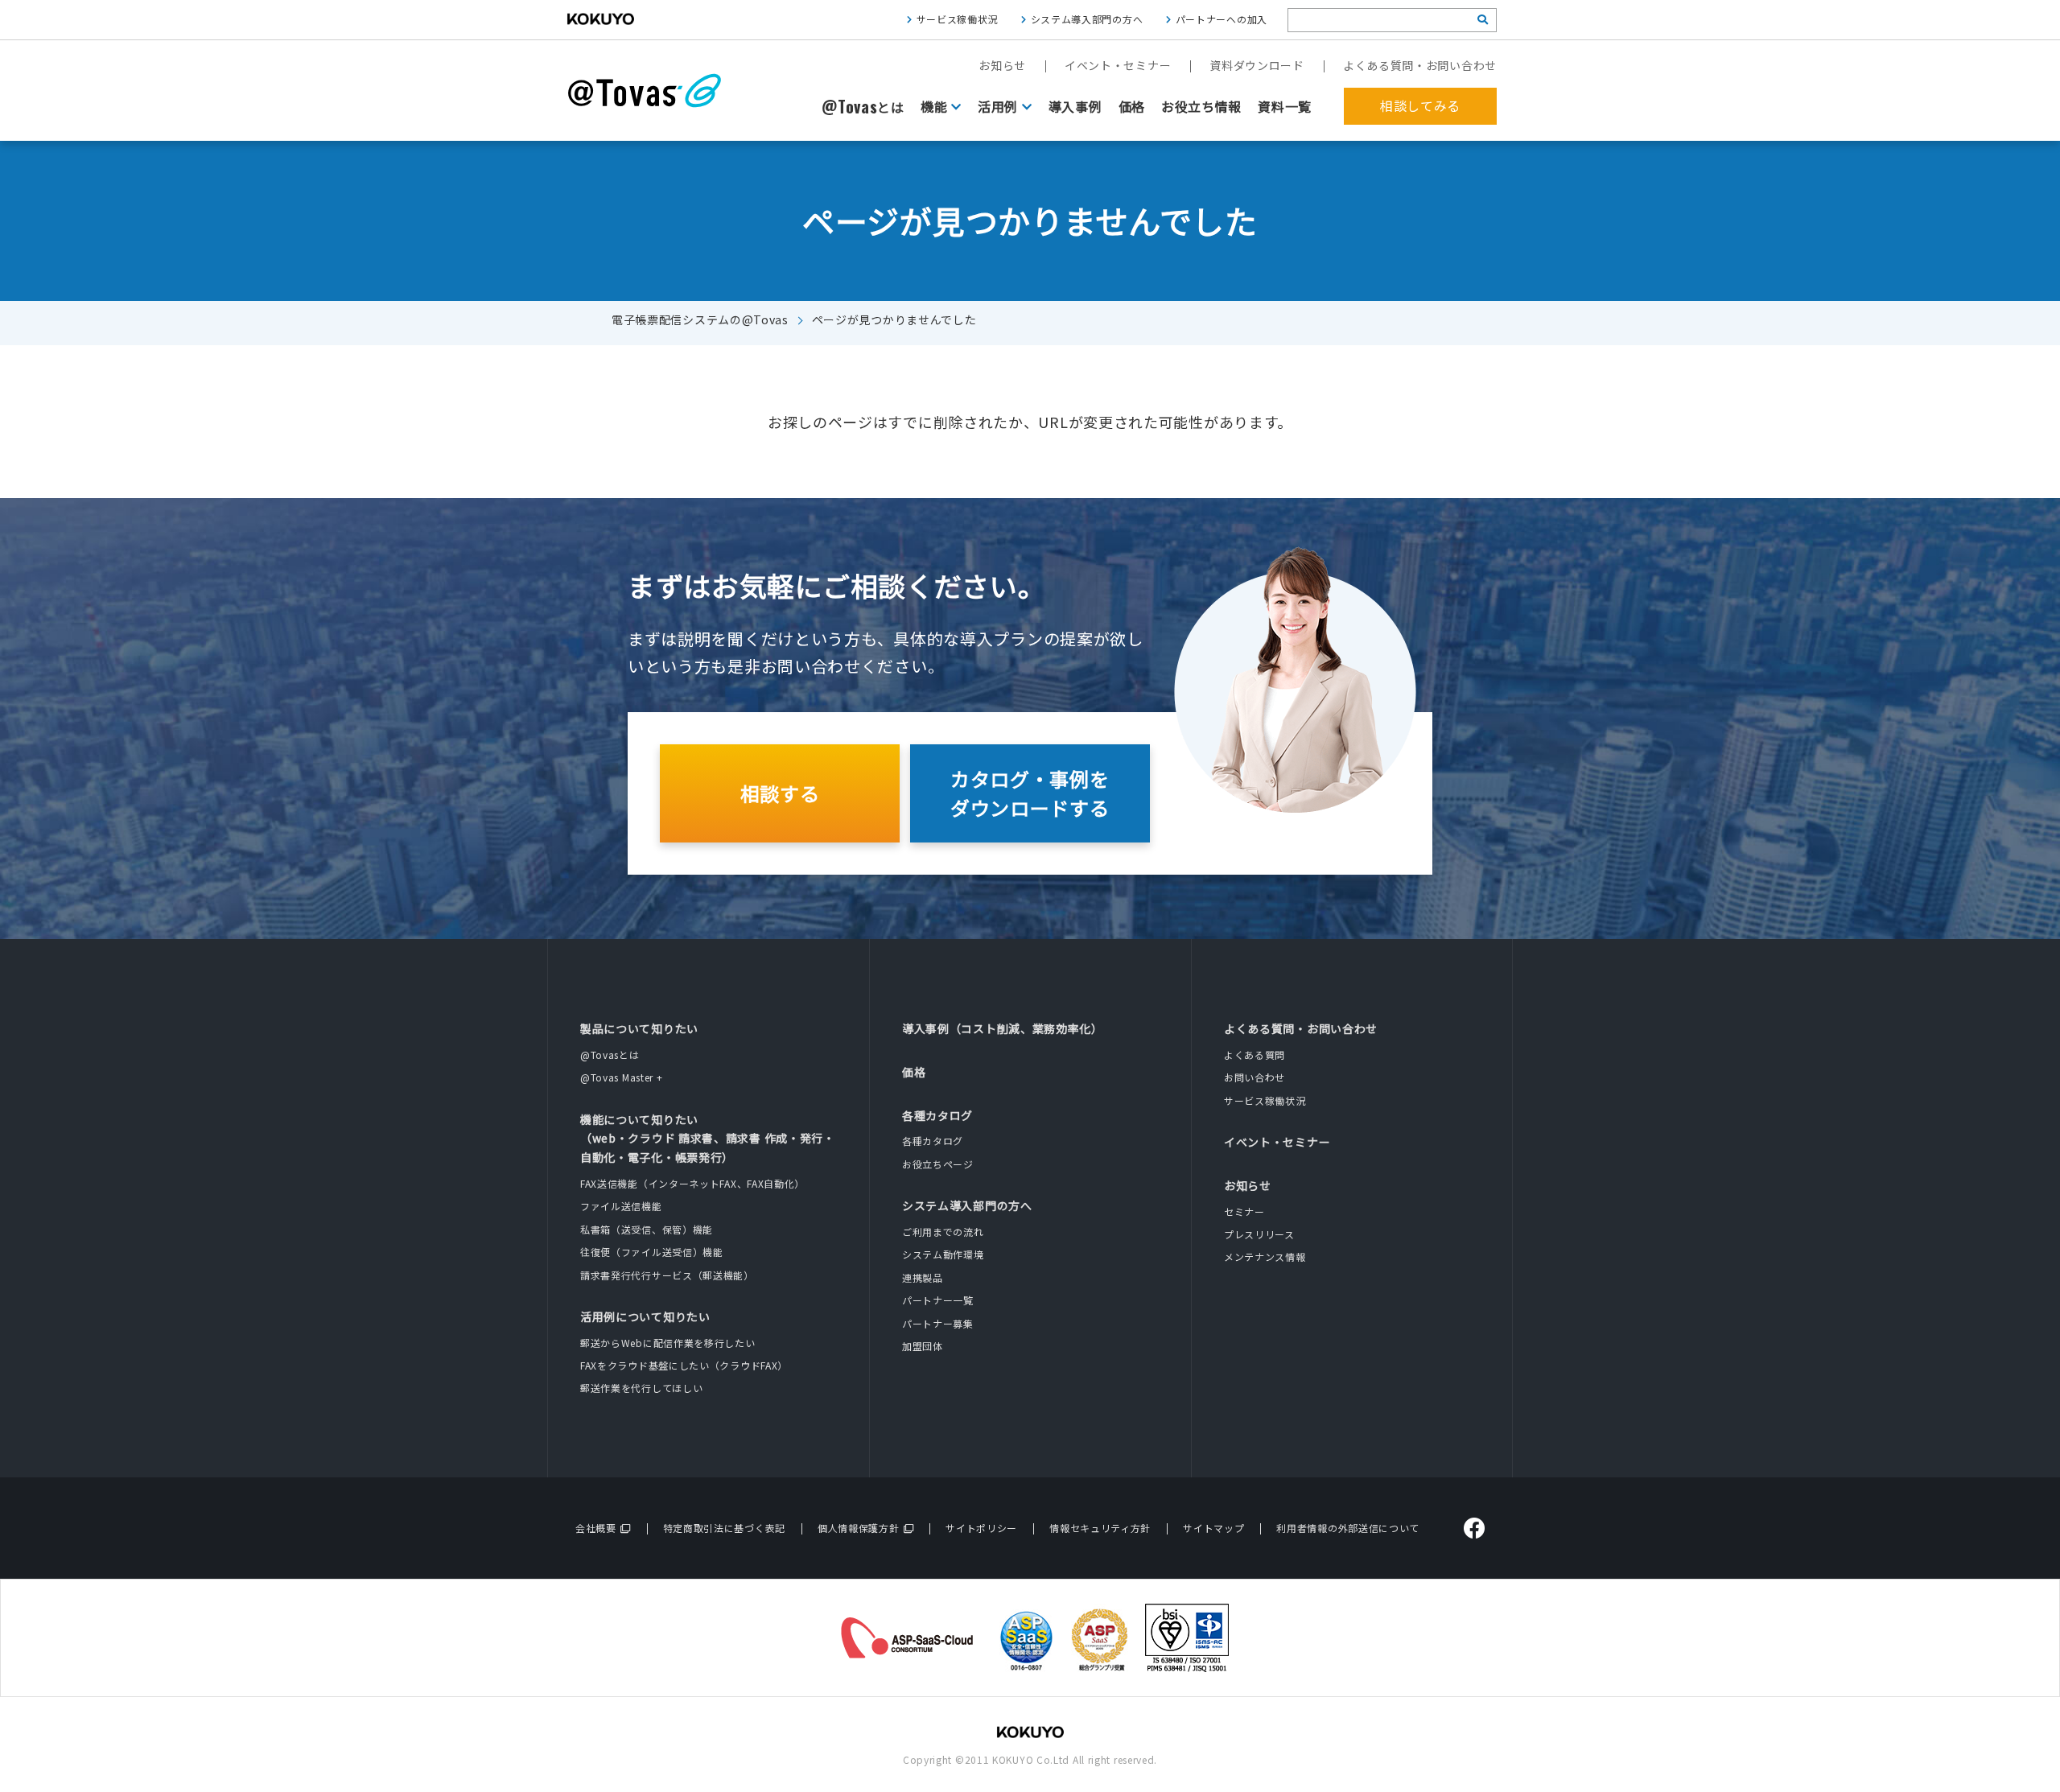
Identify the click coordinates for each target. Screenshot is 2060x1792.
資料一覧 (1285, 106)
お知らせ (1002, 65)
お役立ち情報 (1201, 106)
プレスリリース (1259, 1234)
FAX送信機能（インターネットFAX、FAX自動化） (692, 1183)
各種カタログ (937, 1115)
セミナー (1244, 1211)
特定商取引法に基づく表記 (724, 1528)
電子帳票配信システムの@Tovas (700, 319)
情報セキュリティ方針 (1100, 1528)
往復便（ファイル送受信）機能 (652, 1252)
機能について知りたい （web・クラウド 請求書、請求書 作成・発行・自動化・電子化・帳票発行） (708, 1139)
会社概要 (596, 1528)
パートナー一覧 (938, 1300)
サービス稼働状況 (958, 19)
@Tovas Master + (622, 1077)
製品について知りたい (639, 1028)
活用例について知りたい (645, 1316)
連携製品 (923, 1277)
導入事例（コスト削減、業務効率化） (1003, 1028)
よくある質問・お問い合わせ (1420, 65)
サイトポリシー (981, 1528)
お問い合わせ (1255, 1077)
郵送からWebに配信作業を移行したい (668, 1343)
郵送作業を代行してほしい (641, 1388)
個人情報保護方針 (859, 1528)
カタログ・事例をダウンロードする (1030, 793)
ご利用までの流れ (943, 1232)
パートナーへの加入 (1222, 19)
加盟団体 (923, 1346)
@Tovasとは (610, 1055)
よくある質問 (1255, 1055)
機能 (934, 106)
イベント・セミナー (1118, 65)
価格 (1132, 106)
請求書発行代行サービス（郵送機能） (667, 1275)
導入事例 (1075, 106)
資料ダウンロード (1257, 65)
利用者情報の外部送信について (1348, 1528)
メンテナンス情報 (1265, 1256)
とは (863, 107)
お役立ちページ (938, 1164)
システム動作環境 (943, 1254)
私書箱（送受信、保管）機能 (647, 1229)
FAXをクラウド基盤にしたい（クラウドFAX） (684, 1365)
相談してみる (1420, 105)
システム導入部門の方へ (1087, 19)
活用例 (998, 106)
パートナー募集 (938, 1323)
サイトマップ (1213, 1528)
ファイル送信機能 (621, 1206)
